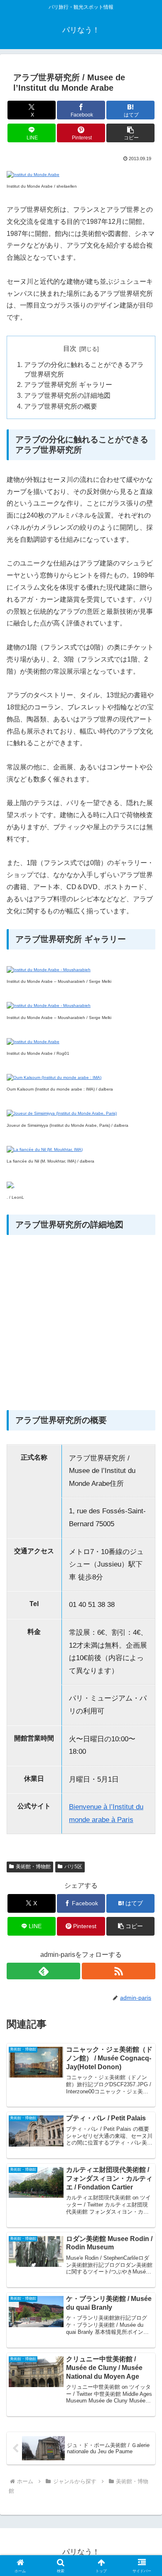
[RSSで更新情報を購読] (119, 1971)
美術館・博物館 (33, 1867)
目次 (70, 348)
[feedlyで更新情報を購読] (43, 1971)
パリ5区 (73, 1867)
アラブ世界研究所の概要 (61, 406)
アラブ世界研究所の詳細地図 (67, 395)
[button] (130, 133)
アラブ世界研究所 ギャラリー (68, 385)
